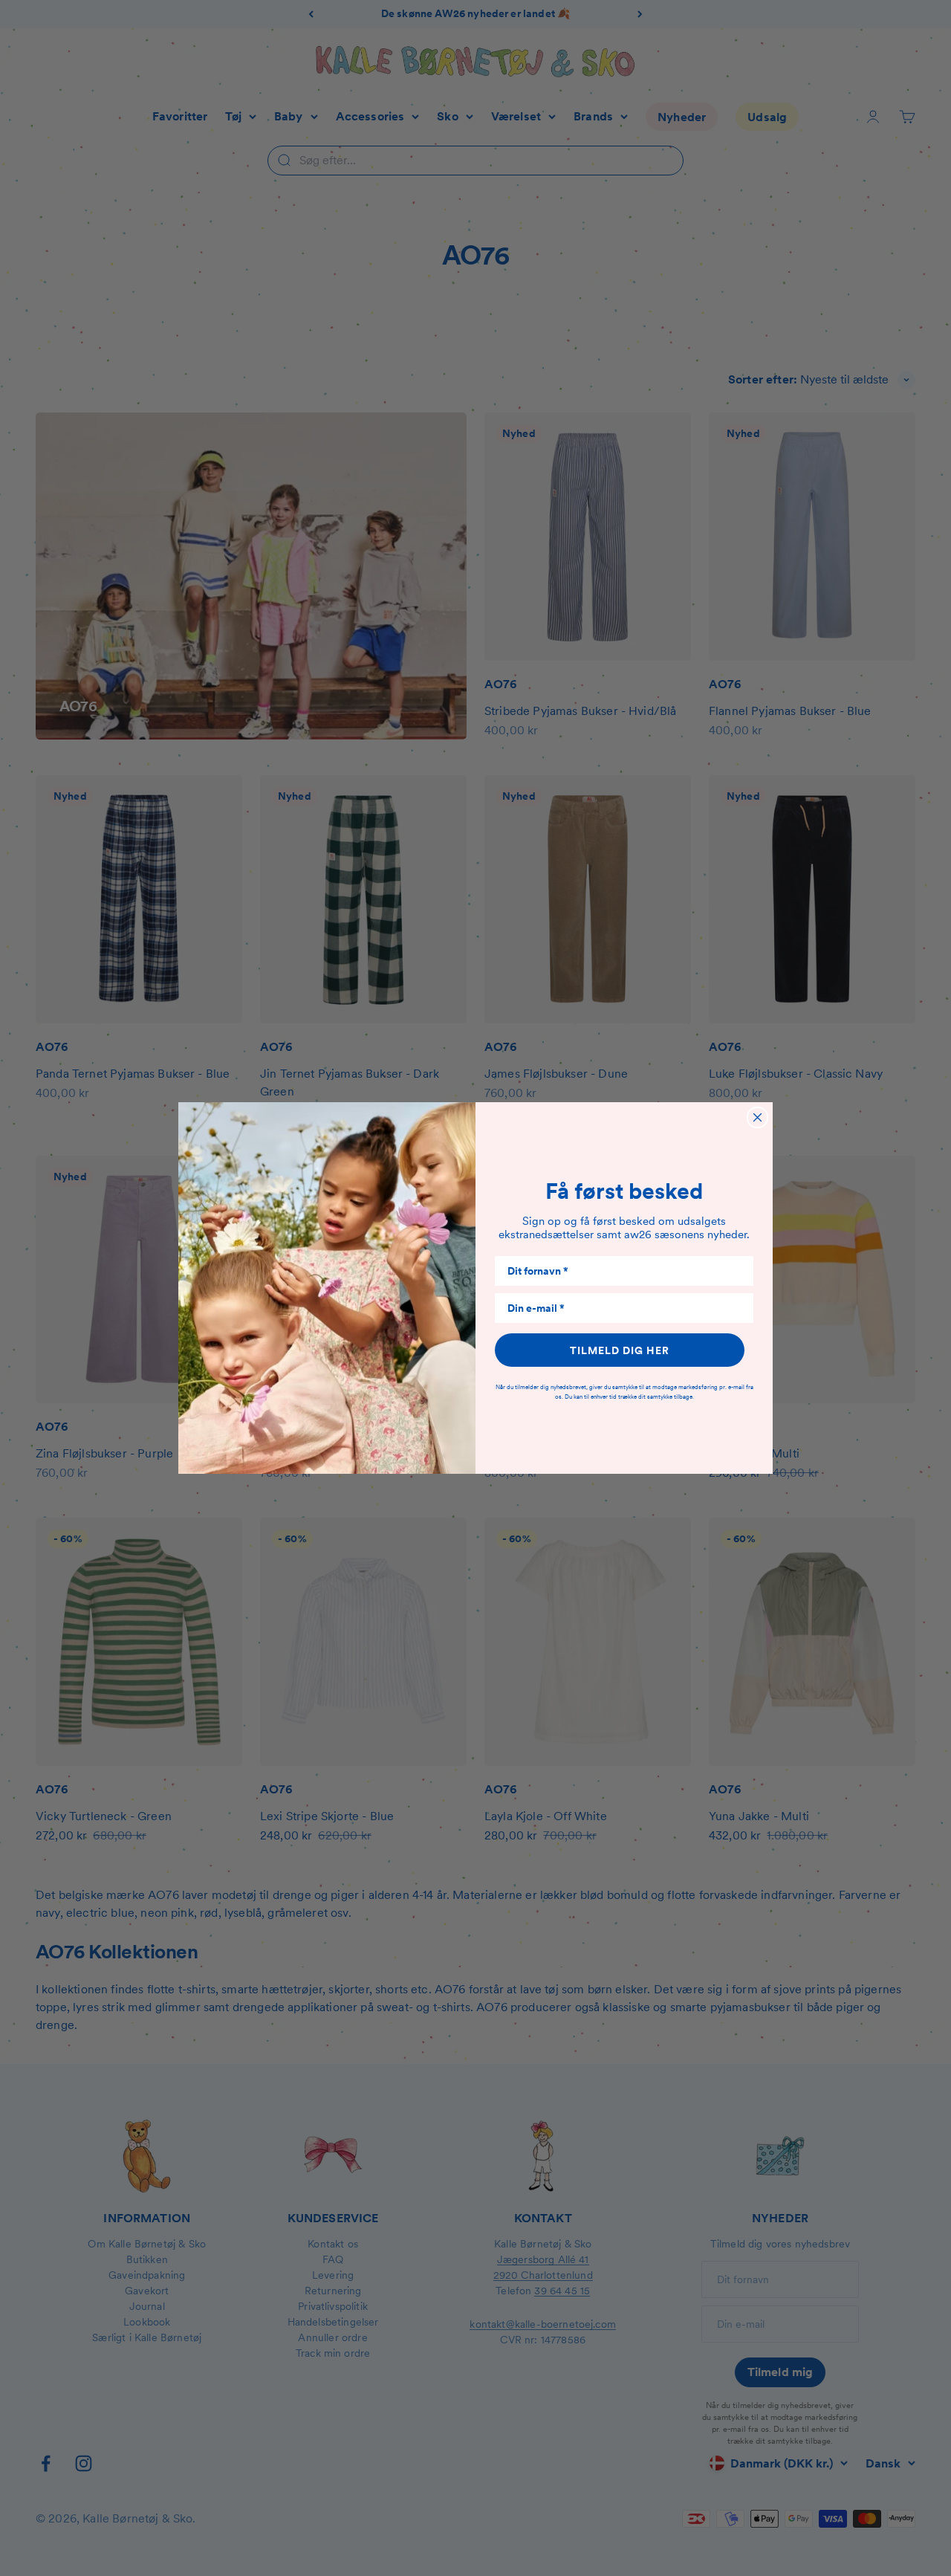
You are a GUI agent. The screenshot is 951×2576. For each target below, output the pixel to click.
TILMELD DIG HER (620, 1350)
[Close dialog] (757, 1117)
